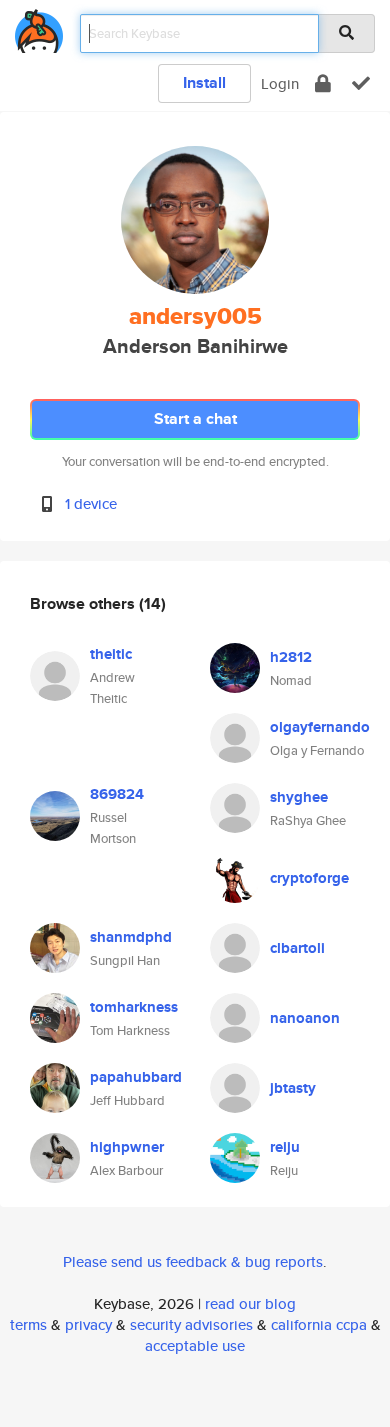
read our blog (250, 1303)
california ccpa (319, 1324)
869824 (117, 794)
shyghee (299, 797)
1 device (91, 503)
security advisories (191, 1324)
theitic (111, 654)
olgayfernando (320, 727)
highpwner (127, 1147)
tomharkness (134, 1007)
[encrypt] (323, 83)
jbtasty (293, 1088)
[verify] (361, 83)
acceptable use (195, 1345)
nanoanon (305, 1018)
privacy (88, 1324)
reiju (285, 1147)
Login (280, 83)
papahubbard (136, 1077)
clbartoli (297, 948)
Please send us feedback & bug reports (193, 1261)
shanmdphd (131, 937)
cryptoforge (309, 878)
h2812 (291, 657)
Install (204, 82)
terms (28, 1324)
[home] (39, 27)
